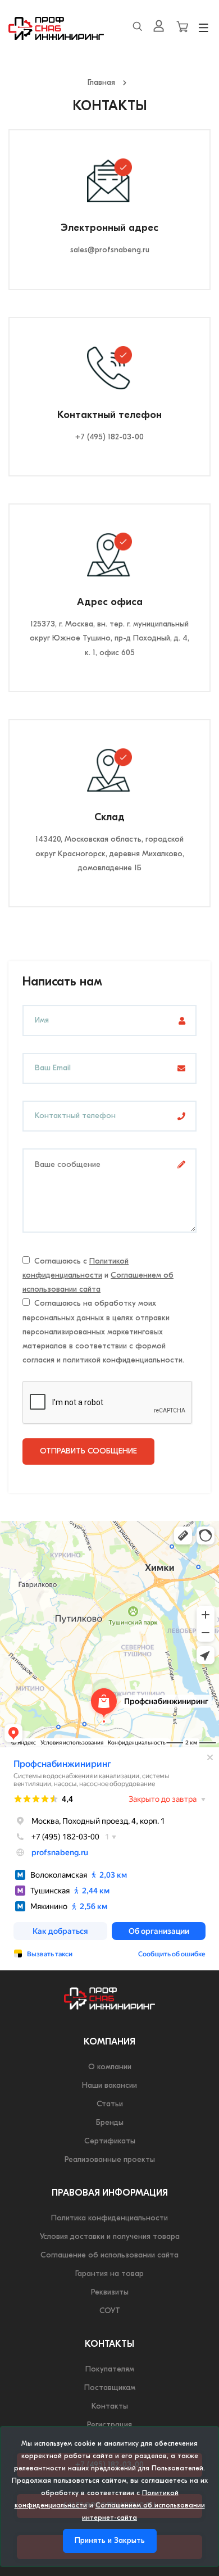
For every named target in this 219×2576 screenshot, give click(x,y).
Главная (101, 83)
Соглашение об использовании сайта (109, 2255)
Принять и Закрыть (110, 2541)
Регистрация (109, 2425)
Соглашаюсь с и (98, 1276)
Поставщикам (110, 2388)
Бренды (110, 2123)
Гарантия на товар (109, 2274)
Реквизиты (110, 2293)
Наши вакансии (109, 2086)
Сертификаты (110, 2141)
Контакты (110, 2407)
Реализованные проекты (110, 2160)
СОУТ (110, 2311)
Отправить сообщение (88, 1451)
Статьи (110, 2104)
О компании (110, 2067)
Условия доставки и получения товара (110, 2237)
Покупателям (110, 2370)
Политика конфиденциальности (109, 2218)
